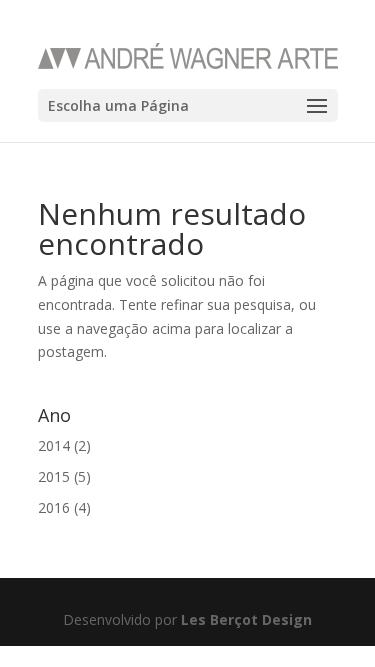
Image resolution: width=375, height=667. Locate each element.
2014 (54, 445)
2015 (54, 476)
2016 (54, 507)
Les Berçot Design (246, 619)
